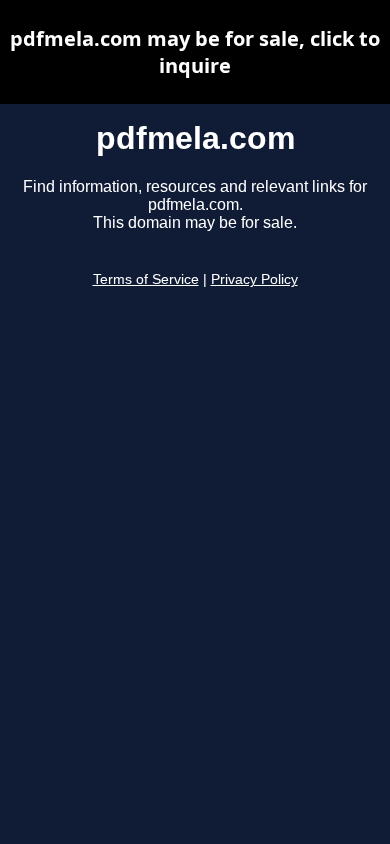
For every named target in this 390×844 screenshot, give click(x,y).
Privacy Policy (254, 279)
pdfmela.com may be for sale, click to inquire (195, 52)
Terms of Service (146, 279)
